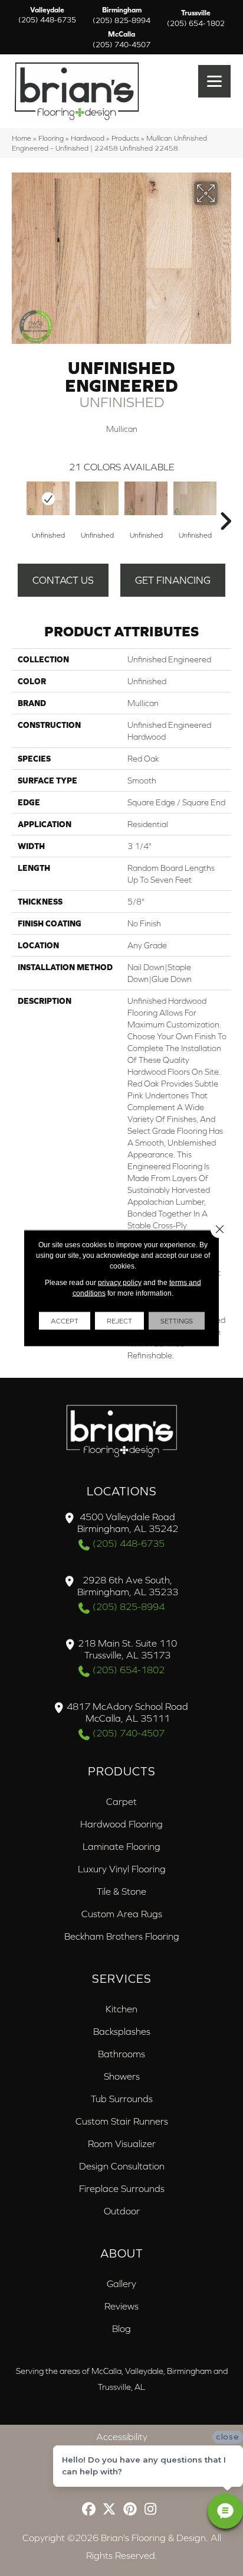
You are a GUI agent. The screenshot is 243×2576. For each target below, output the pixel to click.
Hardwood (88, 138)
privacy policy (120, 1283)
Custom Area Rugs (122, 1914)
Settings (177, 1321)
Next (225, 503)
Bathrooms (121, 2054)
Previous (18, 503)
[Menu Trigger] (214, 81)
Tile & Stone (121, 1891)
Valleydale (47, 15)
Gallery (121, 2284)
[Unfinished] (48, 498)
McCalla (121, 40)
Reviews (121, 2306)
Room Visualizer (122, 2144)
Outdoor (122, 2211)
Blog (121, 2328)
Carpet (121, 1801)
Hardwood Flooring (121, 1824)
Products (125, 138)
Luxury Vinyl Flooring (122, 1869)
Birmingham (121, 15)
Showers (122, 2076)
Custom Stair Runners (122, 2121)
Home (22, 138)
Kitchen (121, 2009)
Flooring (51, 138)
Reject (119, 1321)
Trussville (196, 18)
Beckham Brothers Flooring (122, 1936)
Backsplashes (122, 2031)
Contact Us (63, 580)
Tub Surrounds (122, 2099)
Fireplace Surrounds (122, 2188)
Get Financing (173, 580)
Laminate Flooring (121, 1846)
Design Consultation (122, 2166)
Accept (65, 1321)
